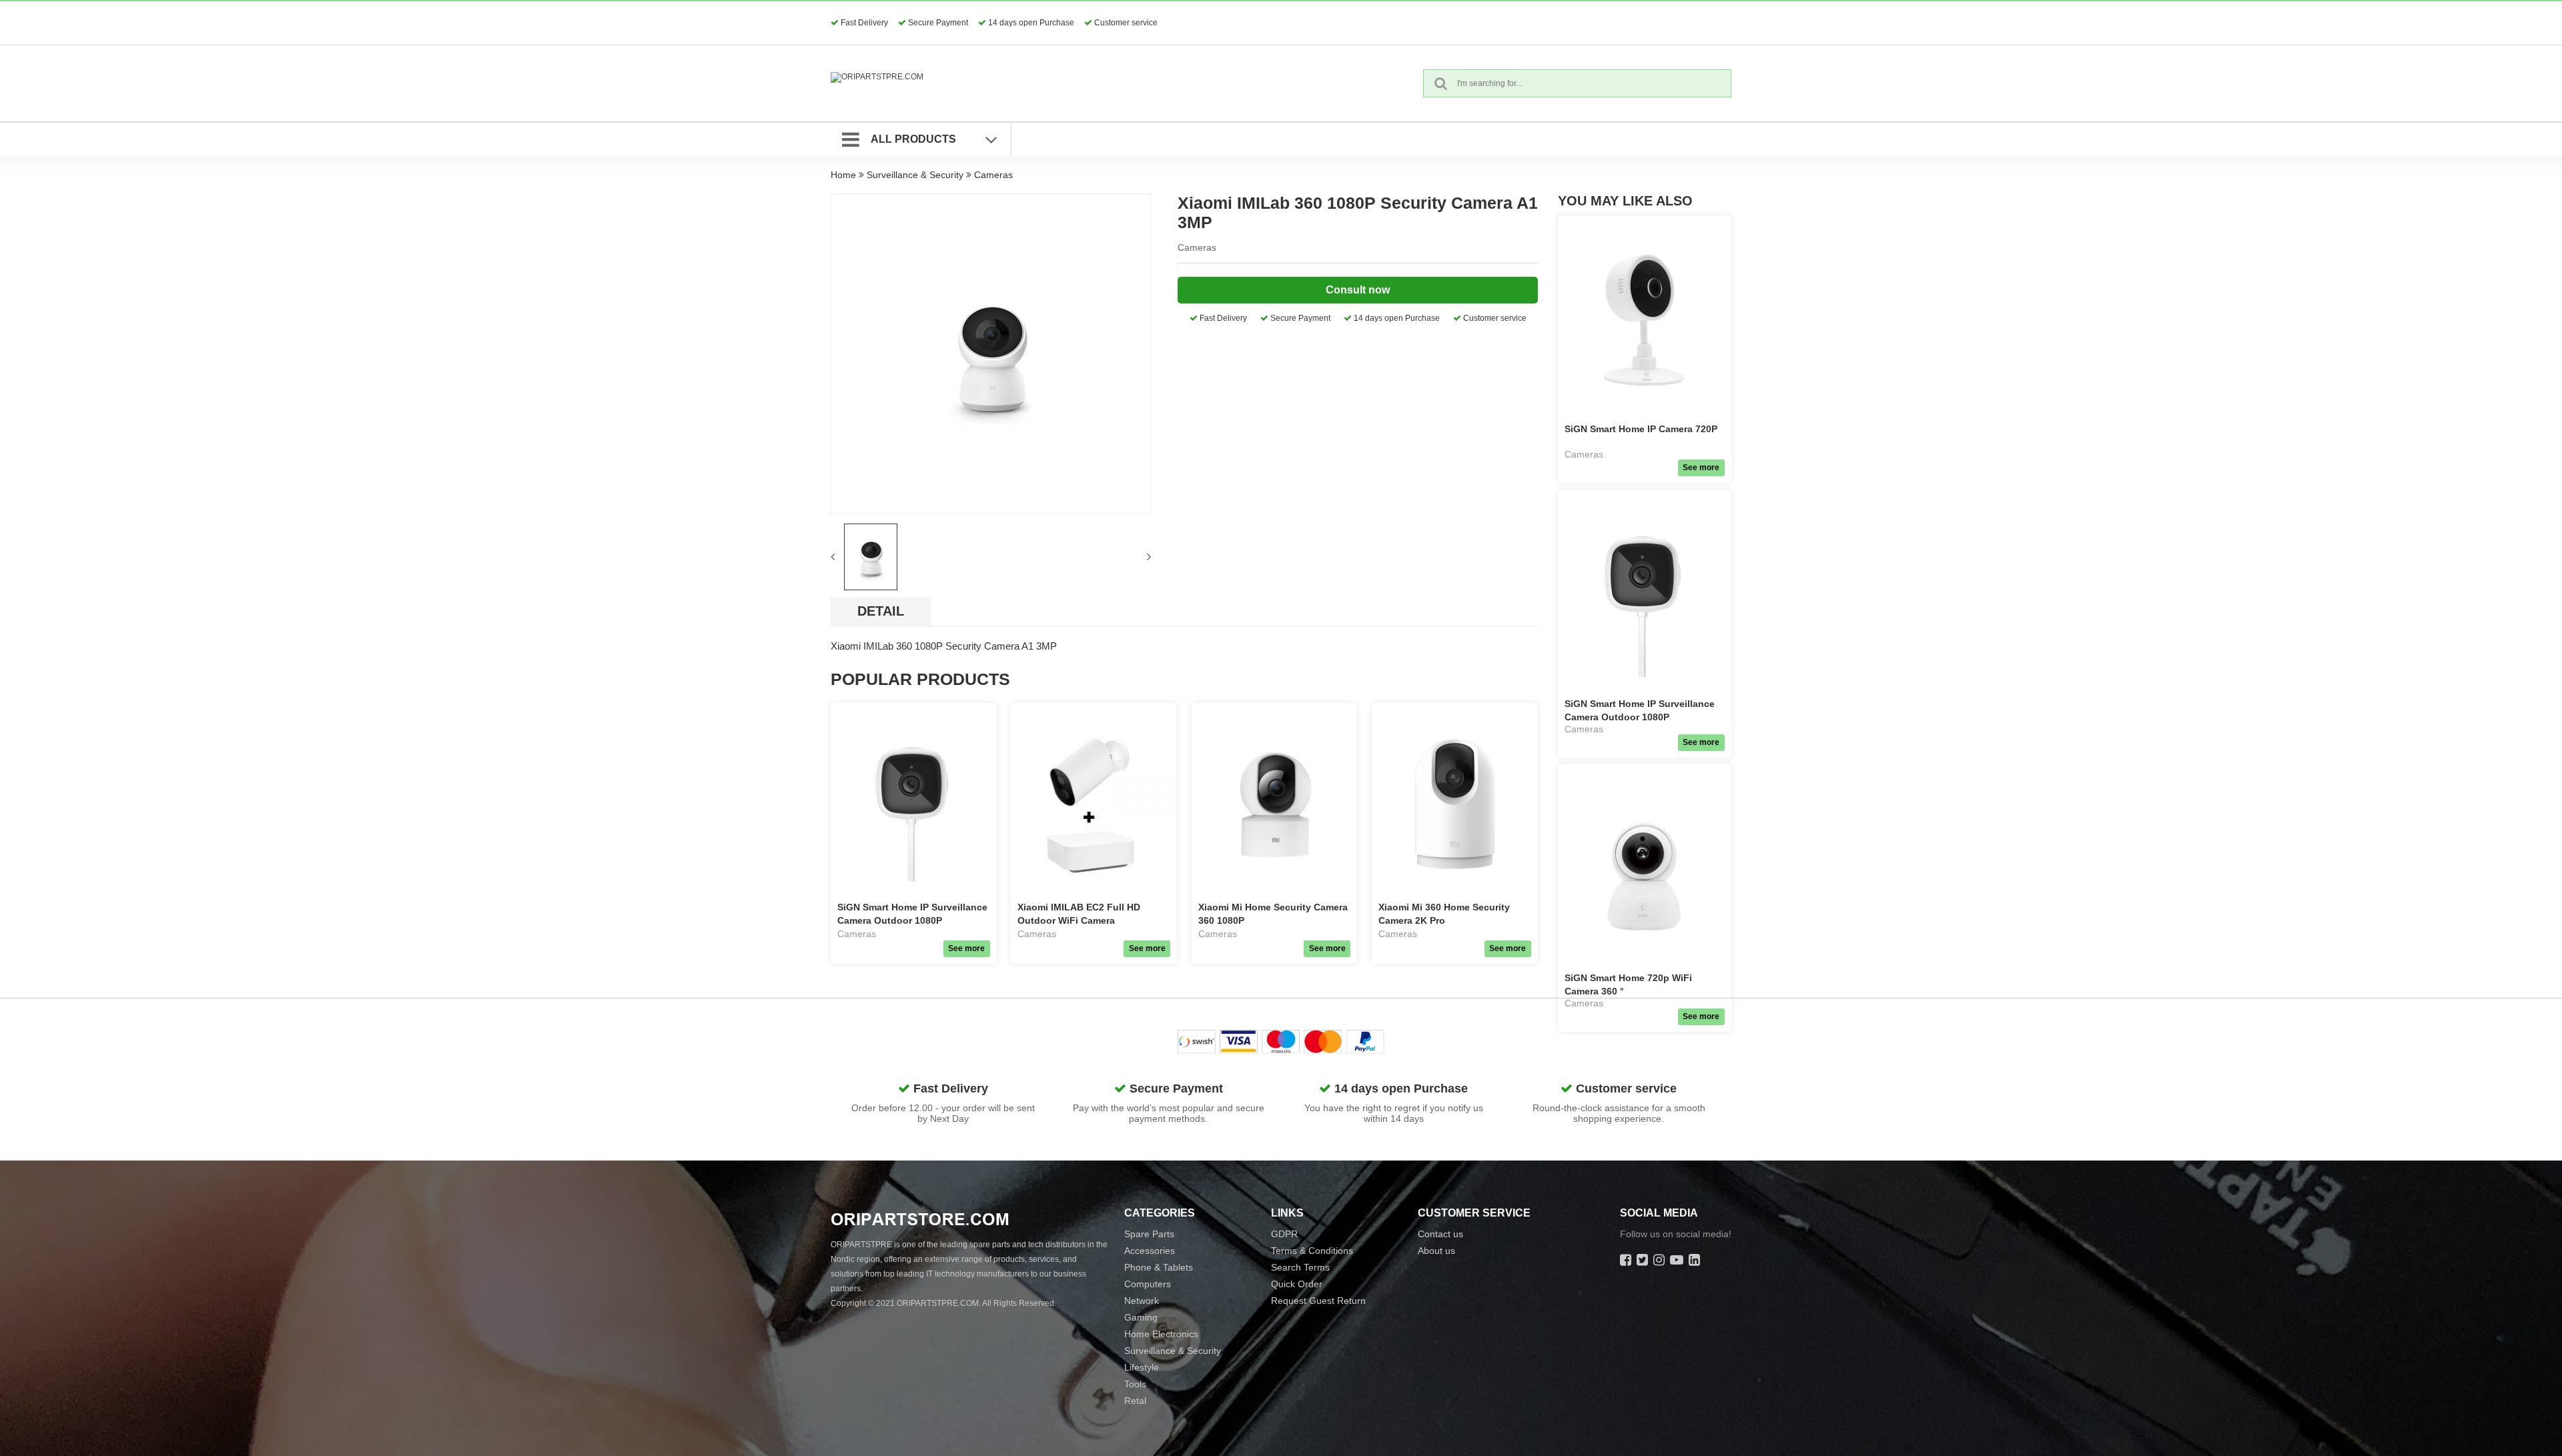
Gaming (1141, 1317)
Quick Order (1297, 1284)
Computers (1148, 1284)
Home (843, 175)
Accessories (1150, 1251)
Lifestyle (1142, 1367)
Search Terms (1300, 1267)
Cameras (993, 175)
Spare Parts (1149, 1234)
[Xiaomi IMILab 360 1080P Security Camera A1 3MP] (991, 353)
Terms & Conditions (1312, 1251)
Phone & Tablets (1159, 1267)
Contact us (1440, 1234)
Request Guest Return (1318, 1301)
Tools (1135, 1384)
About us (1436, 1251)
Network (1142, 1301)
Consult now (1358, 290)
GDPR (1284, 1234)
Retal (1135, 1401)
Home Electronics (1161, 1334)
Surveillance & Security (915, 175)
